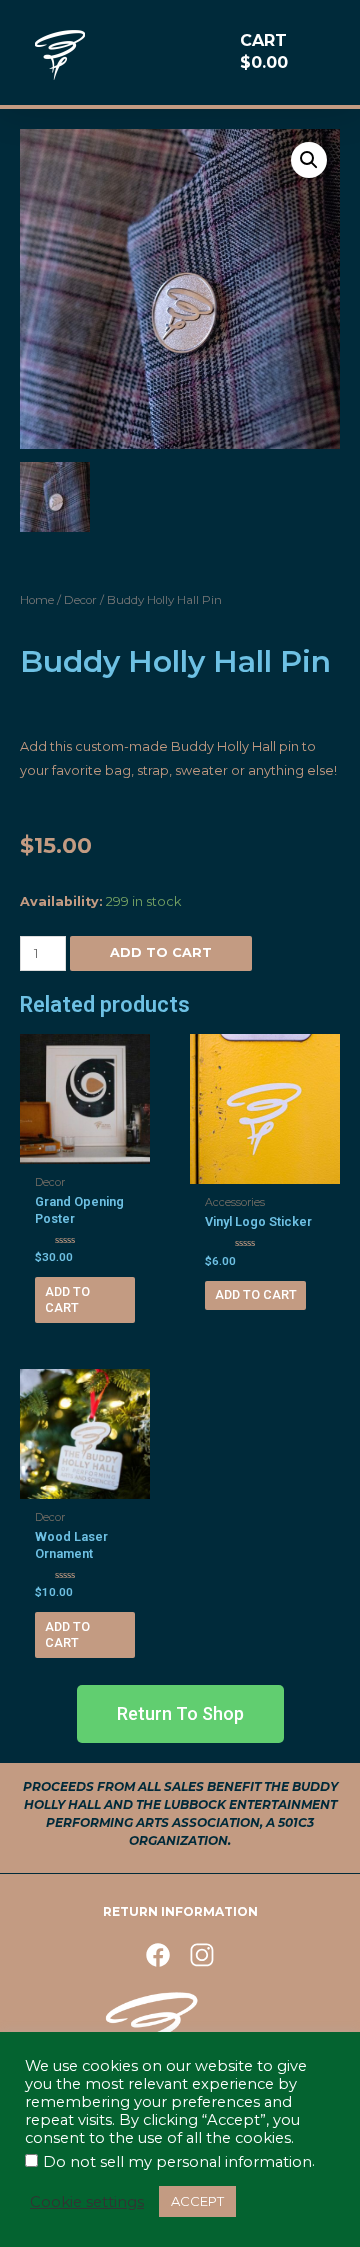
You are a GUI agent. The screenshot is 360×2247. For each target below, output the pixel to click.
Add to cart (161, 952)
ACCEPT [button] (197, 2201)
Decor (80, 600)
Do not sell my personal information (177, 2162)
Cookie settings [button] (87, 2202)
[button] (180, 1714)
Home (37, 600)
